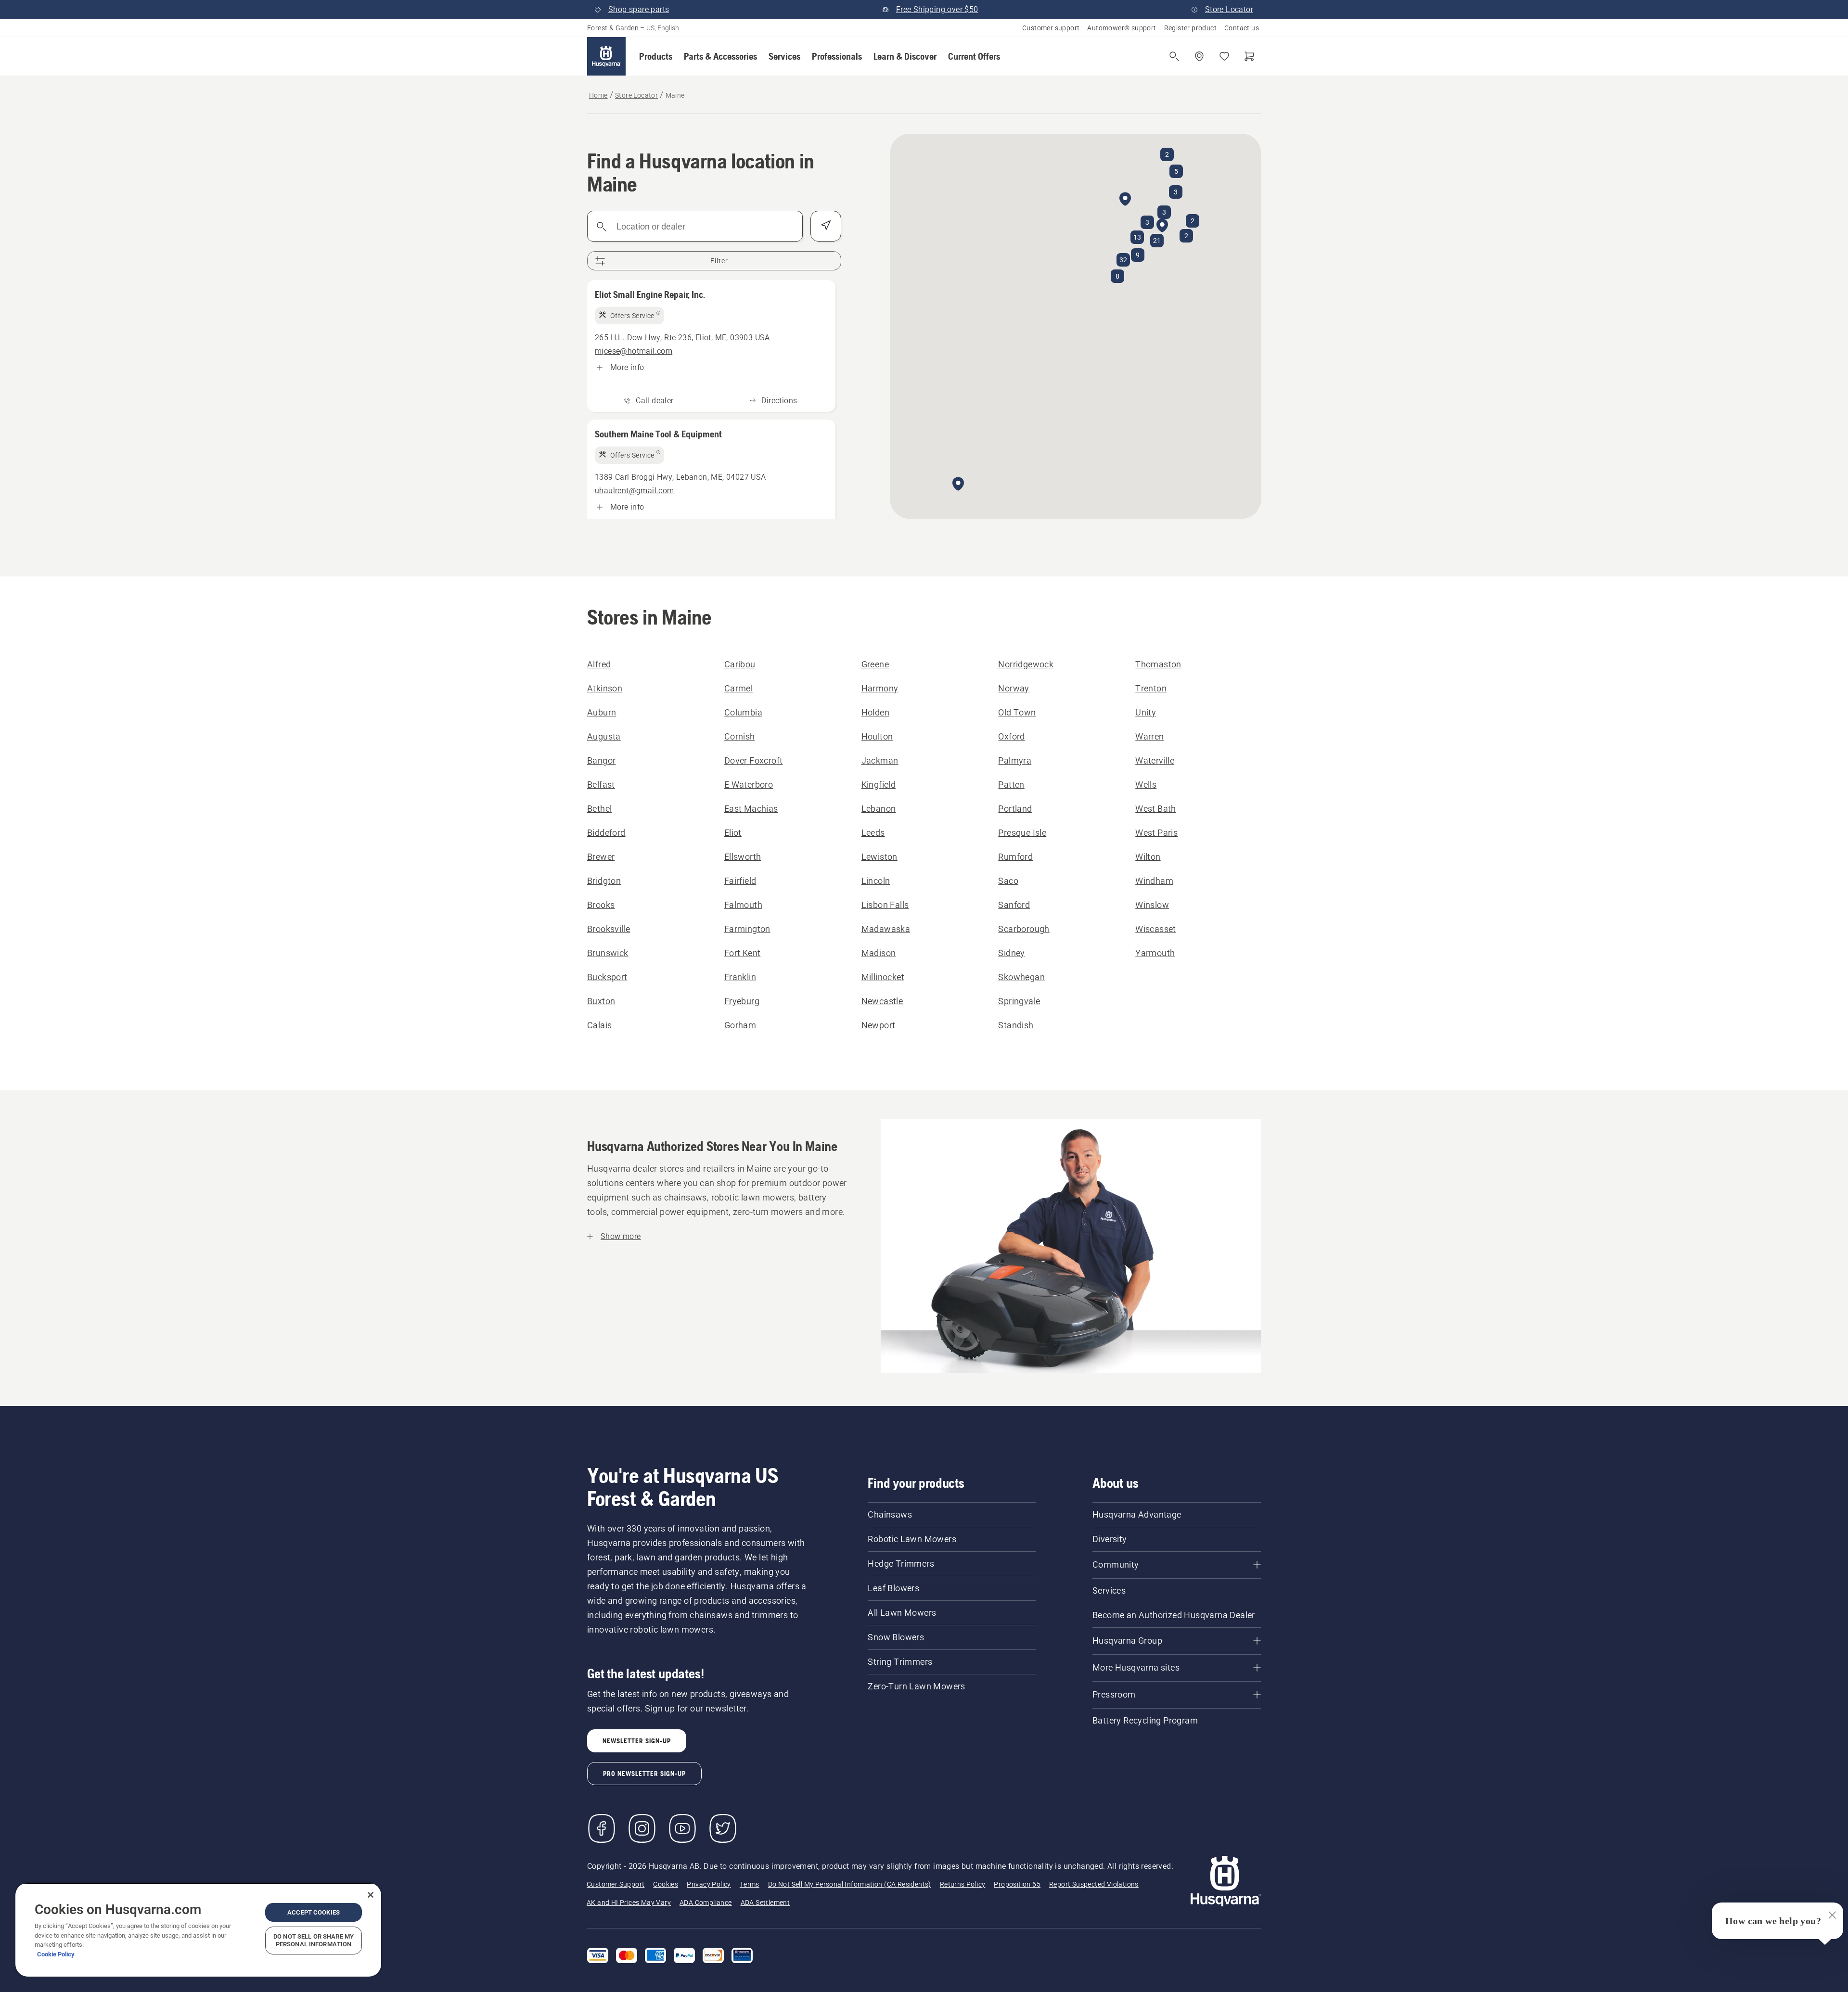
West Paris (1156, 833)
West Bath (1156, 809)
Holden (875, 712)
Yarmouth (1155, 953)
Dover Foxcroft (754, 760)
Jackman (880, 760)
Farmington (747, 929)
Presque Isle (1022, 833)
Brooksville (609, 929)
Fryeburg (742, 1001)
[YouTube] (682, 1828)
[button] (656, 56)
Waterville (1155, 760)
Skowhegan (1021, 977)
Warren (1149, 736)
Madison (879, 953)
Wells (1146, 785)
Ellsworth (743, 857)
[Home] (606, 56)
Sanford (1014, 905)
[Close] (371, 1895)
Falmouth (743, 905)
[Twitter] (723, 1828)
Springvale (1019, 1001)
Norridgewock (1026, 664)
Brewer (601, 857)
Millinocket (883, 977)
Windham (1154, 881)
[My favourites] (1224, 56)
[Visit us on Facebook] (602, 1828)
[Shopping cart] (1249, 56)
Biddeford (606, 833)
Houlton (877, 736)
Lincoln (876, 881)
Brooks (601, 905)
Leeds (873, 833)
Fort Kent (743, 953)
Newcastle (882, 1001)
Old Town (1017, 712)
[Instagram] (642, 1828)
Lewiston (879, 857)
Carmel (738, 688)
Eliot (733, 833)
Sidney (1011, 953)
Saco (1008, 881)
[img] (629, 316)
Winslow (1152, 905)
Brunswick (608, 953)
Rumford (1015, 857)
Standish (1016, 1025)
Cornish (740, 736)
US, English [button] (663, 28)
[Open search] (1174, 56)
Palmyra (1015, 760)
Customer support (1051, 28)
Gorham (740, 1025)
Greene (875, 664)
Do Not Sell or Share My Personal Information (314, 1940)
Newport (879, 1025)
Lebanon (879, 809)
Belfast (601, 785)
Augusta (604, 736)
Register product (1190, 28)
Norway (1014, 688)
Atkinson (605, 688)
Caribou (740, 664)
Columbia (743, 712)
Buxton (601, 1001)
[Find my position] (826, 226)
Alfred (599, 664)
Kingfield (879, 785)
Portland (1015, 809)
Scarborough (1024, 929)
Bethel (599, 809)
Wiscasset (1156, 929)
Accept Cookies (314, 1912)
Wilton (1148, 857)
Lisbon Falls (885, 905)
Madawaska (886, 929)
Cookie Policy (56, 1954)
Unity (1146, 712)
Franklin (740, 977)
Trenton (1151, 688)
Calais (599, 1025)
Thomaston (1158, 664)
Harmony (880, 688)
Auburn (602, 712)
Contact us (1242, 28)
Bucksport (607, 977)
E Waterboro (749, 785)
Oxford (1011, 736)
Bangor (601, 760)
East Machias (751, 809)
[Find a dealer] (1199, 56)
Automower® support (1122, 28)
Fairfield (740, 881)
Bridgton (604, 881)
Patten (1011, 785)
